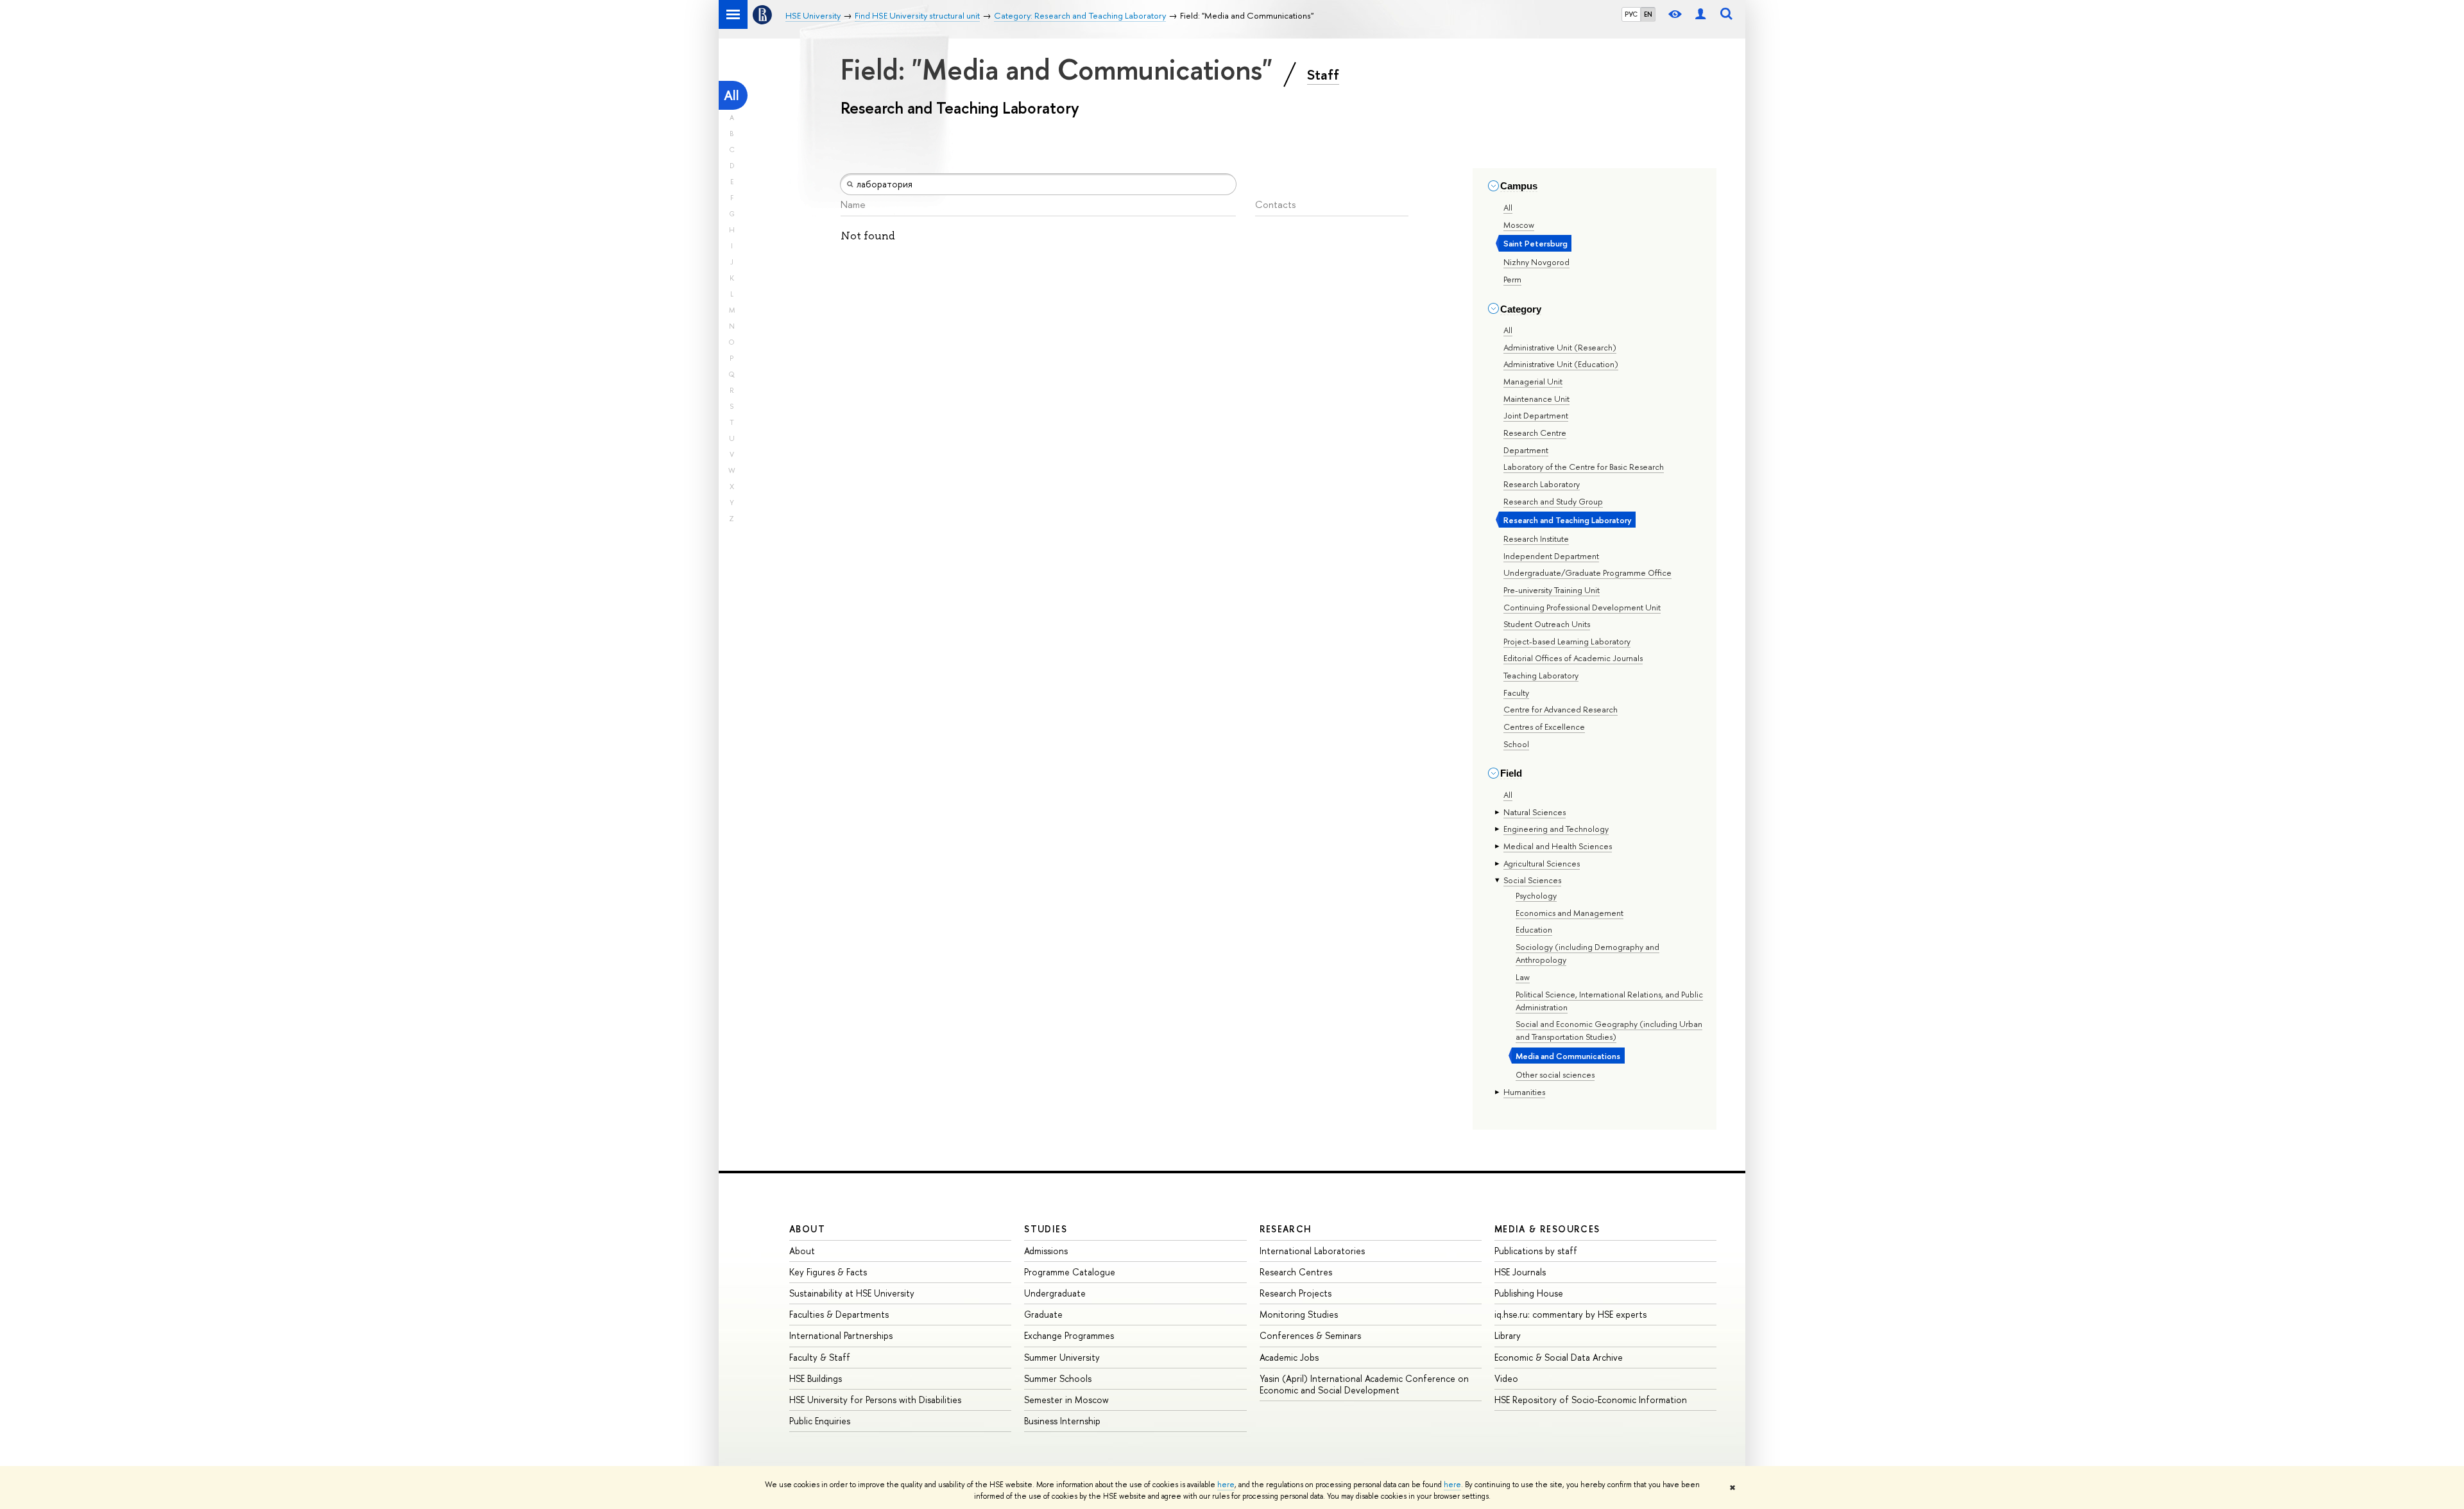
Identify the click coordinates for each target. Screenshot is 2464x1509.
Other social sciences (1555, 1074)
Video (1506, 1378)
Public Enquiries (820, 1421)
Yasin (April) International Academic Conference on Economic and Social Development (1364, 1384)
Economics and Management (1570, 913)
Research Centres (1296, 1272)
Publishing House (1529, 1293)
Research (1286, 1229)
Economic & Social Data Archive (1559, 1357)
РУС (1631, 14)
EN (1648, 14)
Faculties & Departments (839, 1314)
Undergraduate (1055, 1293)
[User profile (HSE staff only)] (1700, 14)
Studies (1046, 1229)
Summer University (1062, 1357)
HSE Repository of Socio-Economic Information (1591, 1400)
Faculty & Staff (820, 1357)
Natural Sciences (1535, 812)
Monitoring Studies (1299, 1314)
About (807, 1229)
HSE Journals (1520, 1272)
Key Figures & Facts (828, 1272)
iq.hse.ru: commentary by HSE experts (1570, 1314)
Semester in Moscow (1066, 1400)
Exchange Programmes (1069, 1335)
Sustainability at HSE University (852, 1293)
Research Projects (1296, 1293)
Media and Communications (1568, 1056)
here (1226, 1485)
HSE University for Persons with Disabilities (875, 1400)
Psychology (1536, 895)
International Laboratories (1312, 1251)
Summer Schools (1058, 1378)
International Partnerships (841, 1335)
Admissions (1046, 1251)
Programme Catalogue (1070, 1272)
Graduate (1043, 1314)
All (732, 95)
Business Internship (1062, 1421)
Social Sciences (1532, 880)
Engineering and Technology (1556, 829)
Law (1523, 977)
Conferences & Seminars (1310, 1335)
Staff (1323, 74)
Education (1534, 929)
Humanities (1524, 1092)
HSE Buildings (816, 1378)
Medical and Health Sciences (1558, 846)
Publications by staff (1536, 1251)
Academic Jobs (1289, 1357)
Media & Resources (1547, 1229)
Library (1508, 1335)
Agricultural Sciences (1542, 863)
